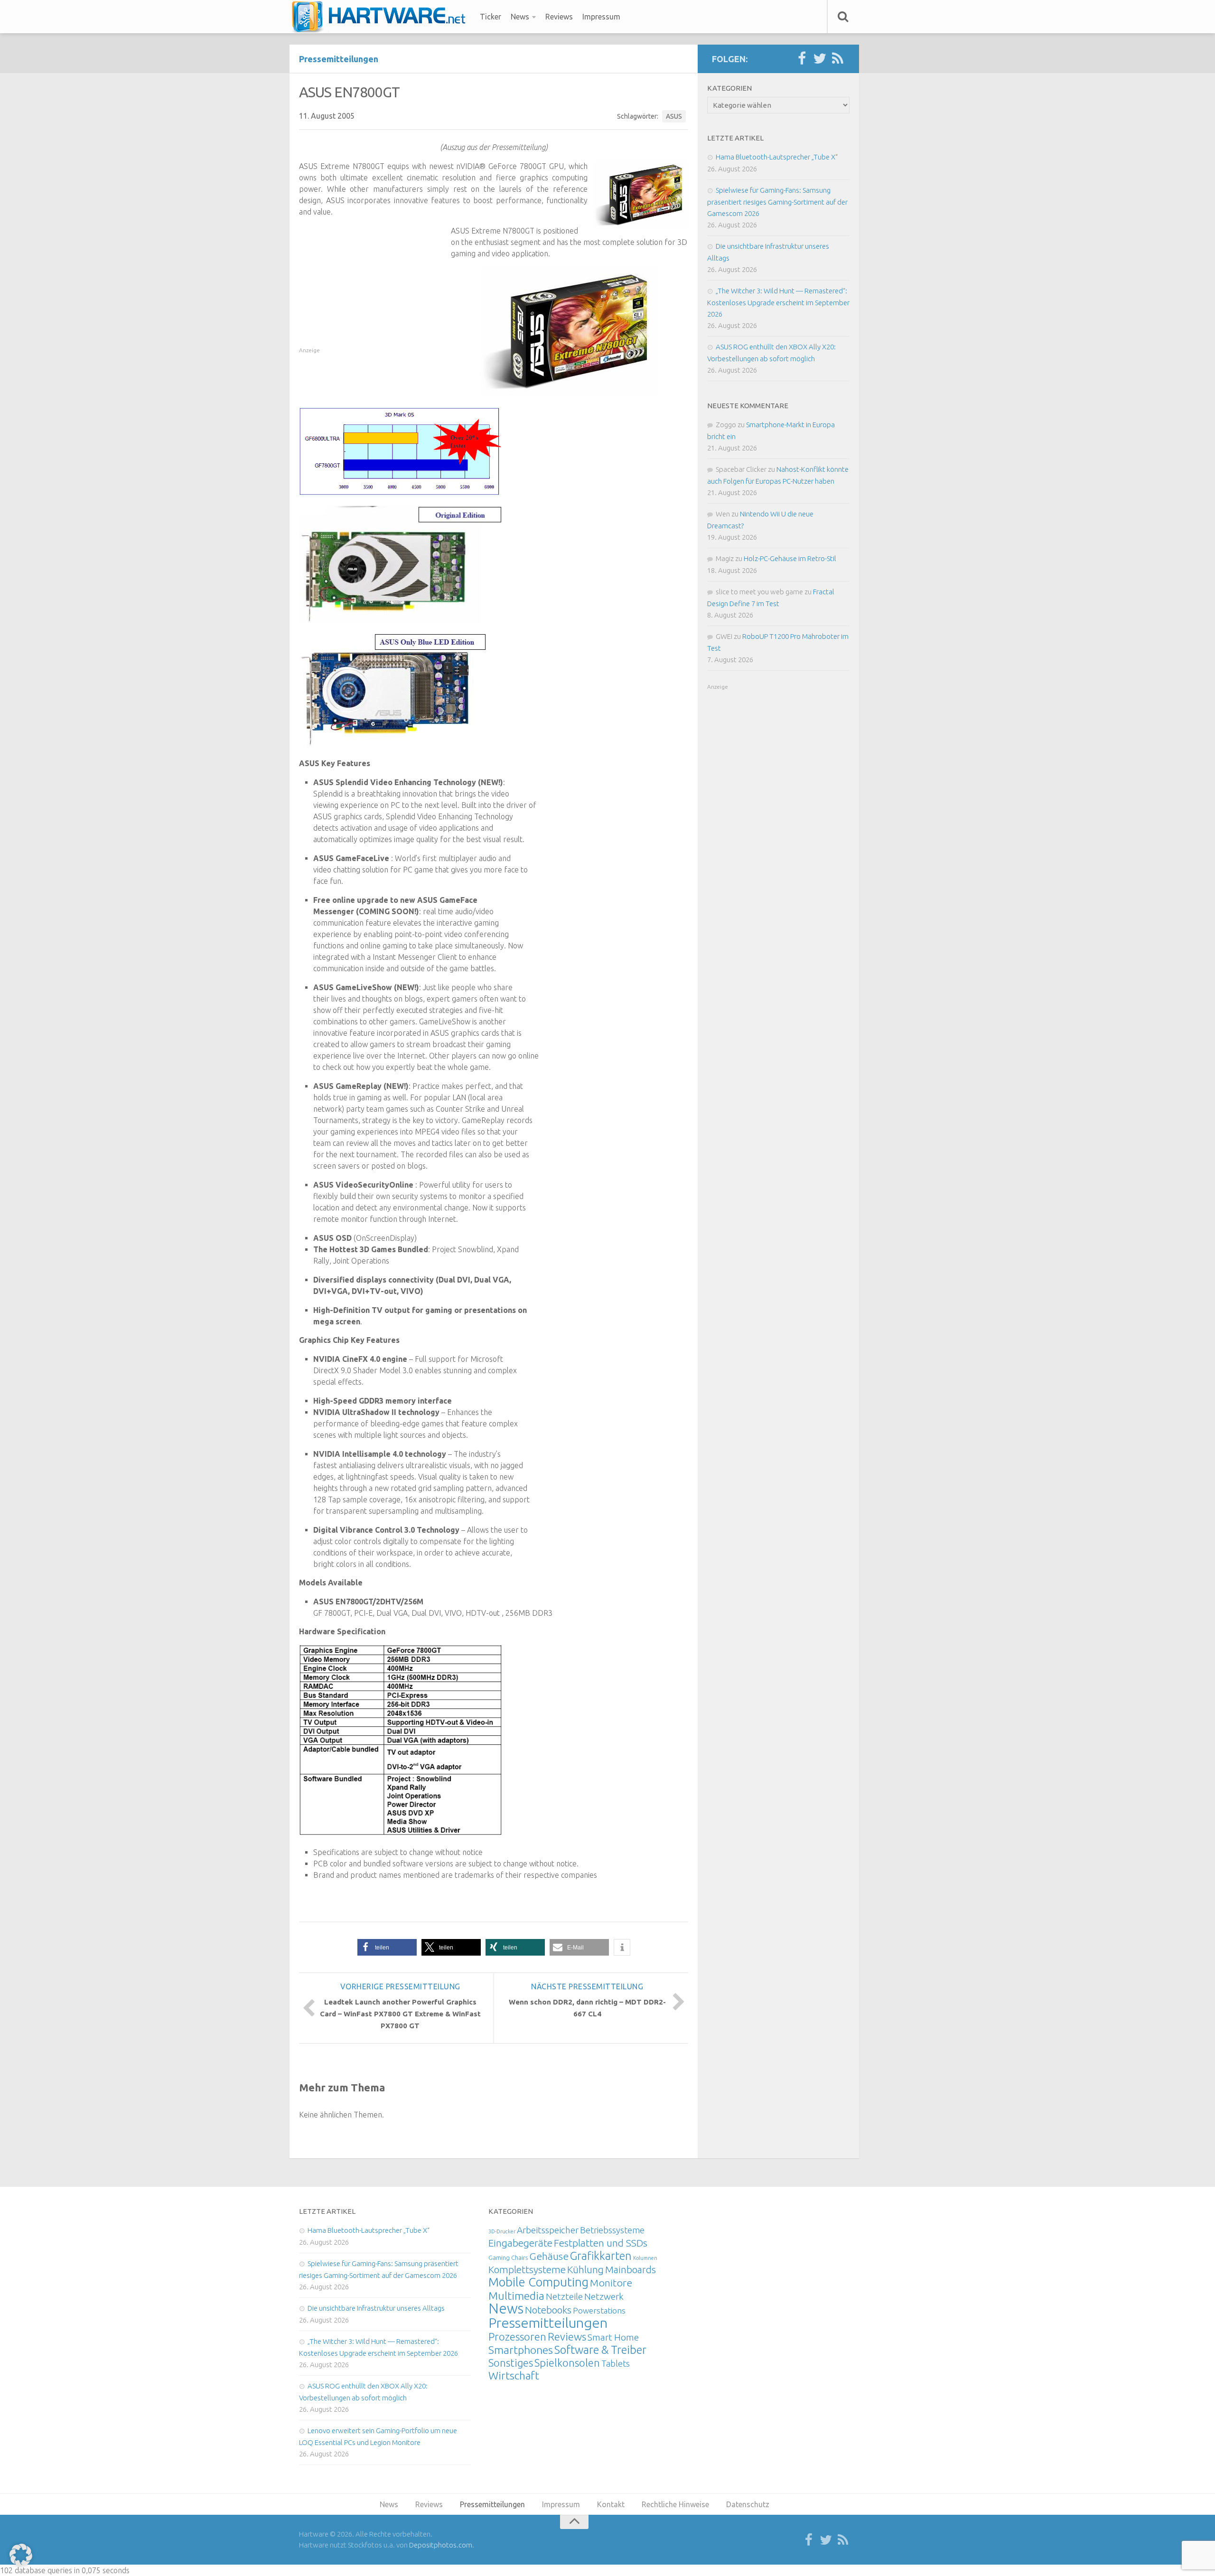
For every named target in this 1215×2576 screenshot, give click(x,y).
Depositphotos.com (441, 2545)
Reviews (559, 17)
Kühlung (585, 2269)
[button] (387, 1947)
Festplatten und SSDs (601, 2243)
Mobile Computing (538, 2282)
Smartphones (521, 2350)
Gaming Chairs (508, 2258)
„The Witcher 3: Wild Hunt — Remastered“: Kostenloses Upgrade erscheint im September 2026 (778, 302)
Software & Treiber (600, 2350)
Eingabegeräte (520, 2243)
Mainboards (631, 2270)
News (520, 17)
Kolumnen (645, 2258)
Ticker (491, 17)
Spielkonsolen (567, 2363)
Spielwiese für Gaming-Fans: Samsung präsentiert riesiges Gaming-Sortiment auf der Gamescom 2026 (777, 202)
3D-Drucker (502, 2231)
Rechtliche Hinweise (675, 2504)
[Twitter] (820, 59)
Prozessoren (517, 2337)
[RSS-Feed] (838, 59)
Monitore (611, 2283)
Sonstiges (511, 2363)
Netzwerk (604, 2296)
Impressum (601, 17)
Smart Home (613, 2337)
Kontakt (611, 2504)
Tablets (616, 2363)
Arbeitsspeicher (548, 2230)
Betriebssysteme (612, 2230)
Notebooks (548, 2310)
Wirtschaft (514, 2375)
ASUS (674, 116)
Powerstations (599, 2310)
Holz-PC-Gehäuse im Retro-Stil (790, 558)
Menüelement (382, 17)
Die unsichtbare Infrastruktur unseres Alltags (376, 2308)
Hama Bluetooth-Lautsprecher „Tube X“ (777, 157)
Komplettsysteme (527, 2269)
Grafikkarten (601, 2256)
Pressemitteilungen (339, 59)
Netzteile (564, 2296)
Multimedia (516, 2295)
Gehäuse (549, 2256)
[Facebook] (802, 59)
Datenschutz (748, 2504)
